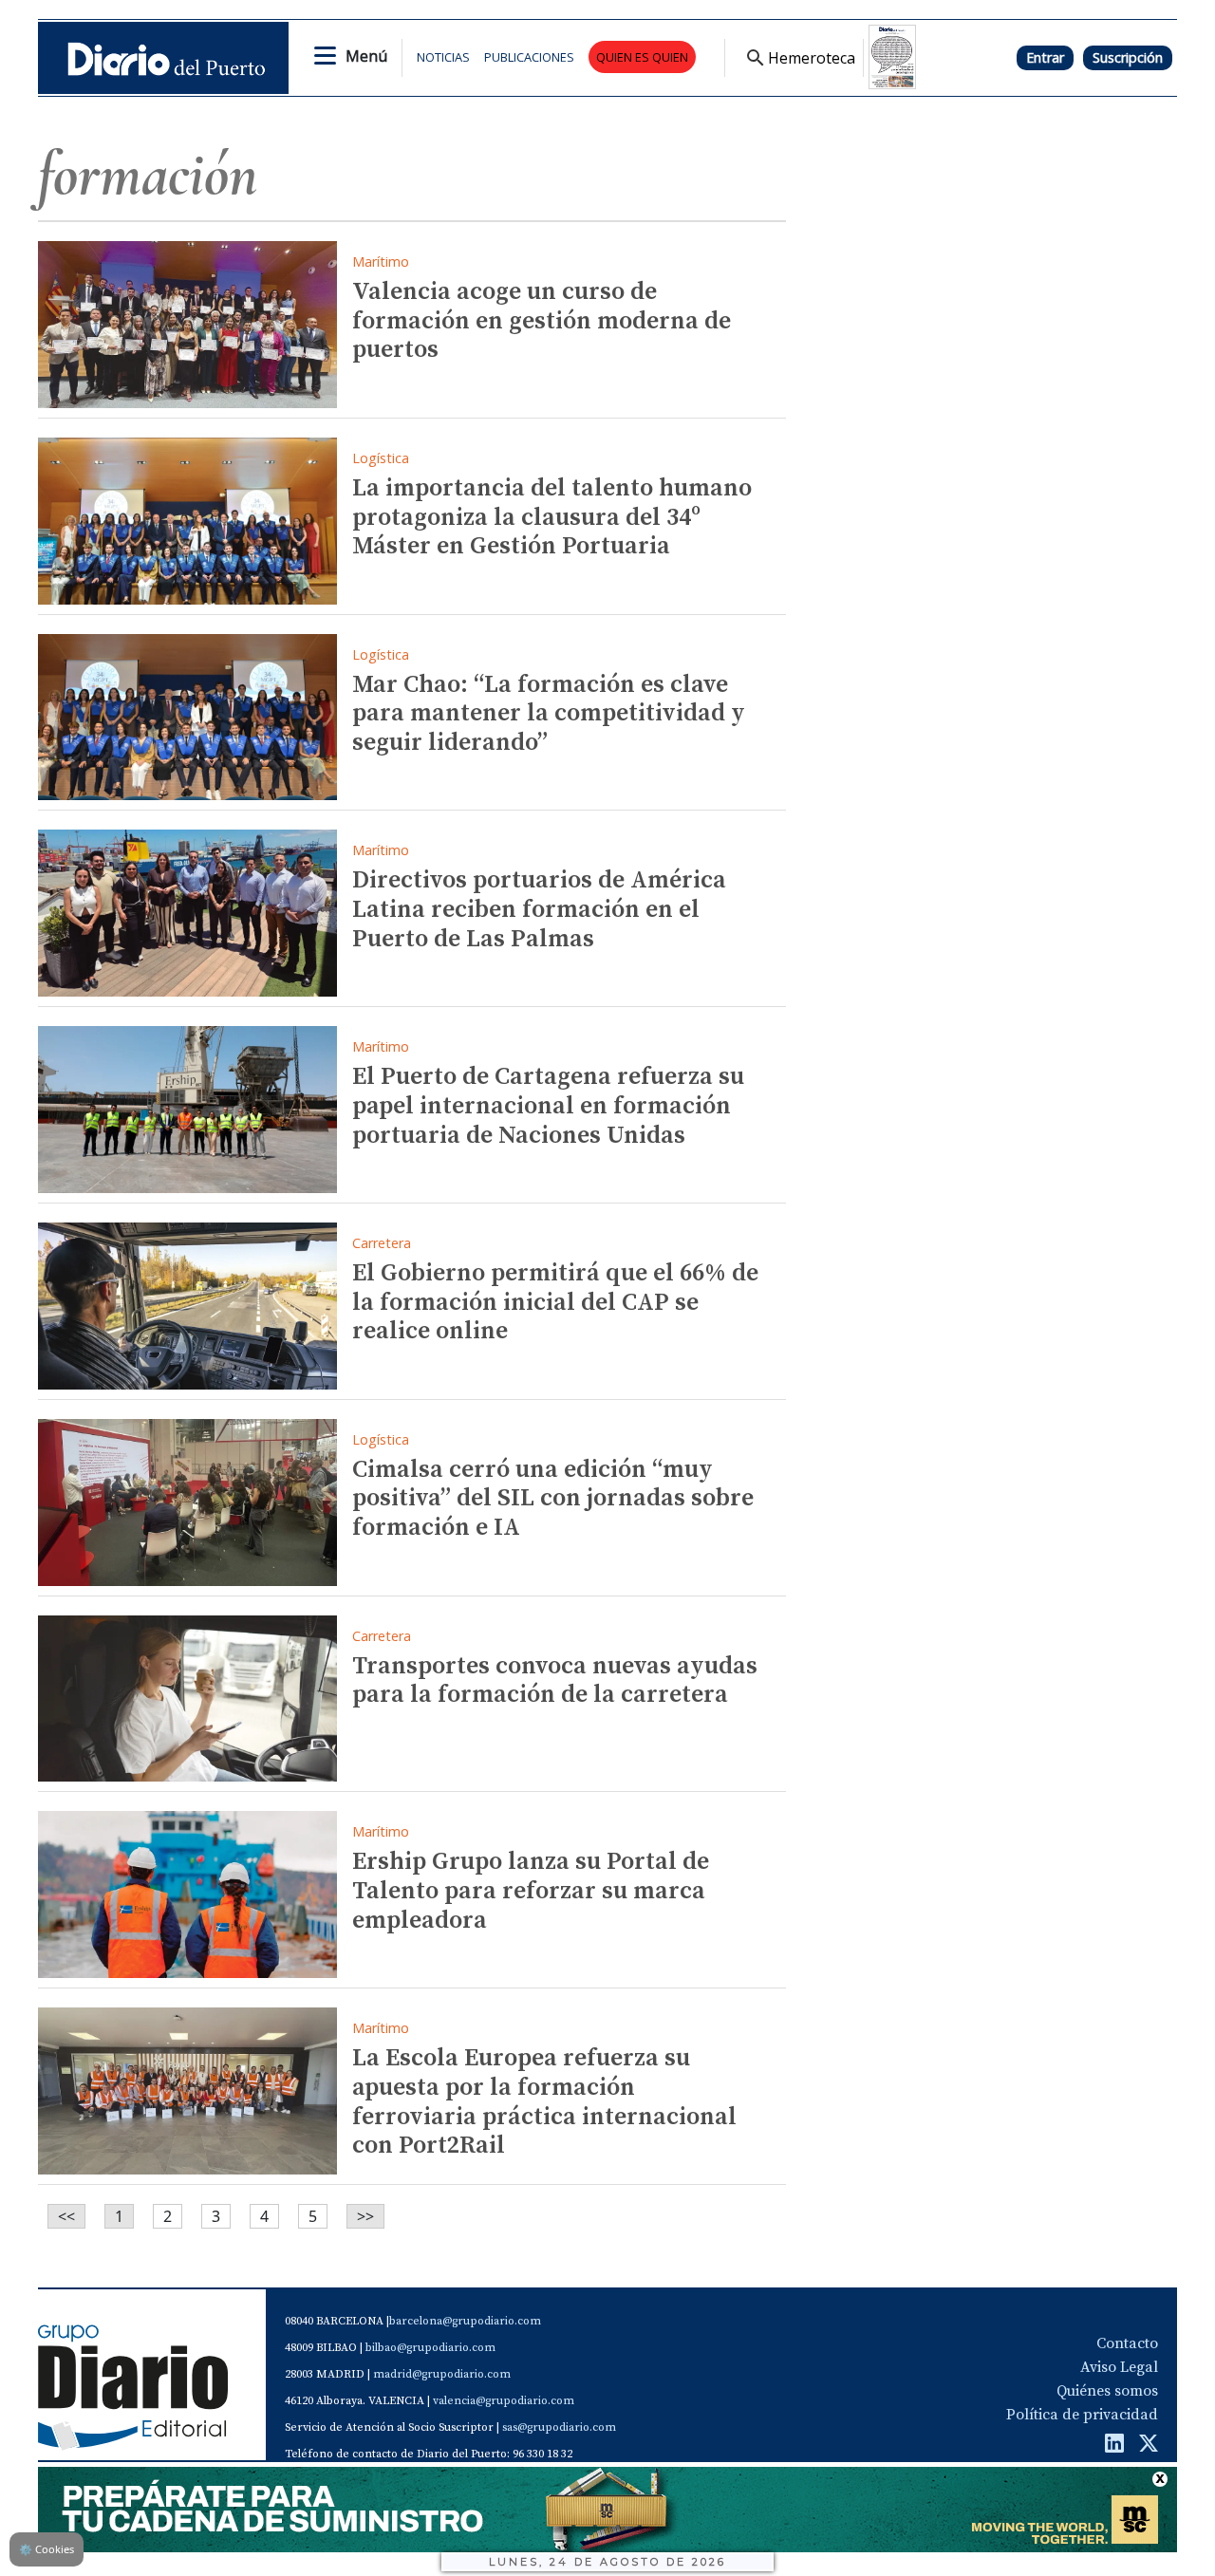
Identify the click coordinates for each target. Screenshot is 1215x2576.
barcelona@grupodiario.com (465, 2321)
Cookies (47, 2549)
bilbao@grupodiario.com (430, 2348)
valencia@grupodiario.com (504, 2401)
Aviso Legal (1119, 2367)
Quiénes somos (1107, 2391)
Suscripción (1128, 57)
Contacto (1127, 2343)
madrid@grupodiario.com (442, 2374)
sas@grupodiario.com (559, 2427)
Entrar (1045, 57)
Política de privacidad (1082, 2415)
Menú (366, 56)
